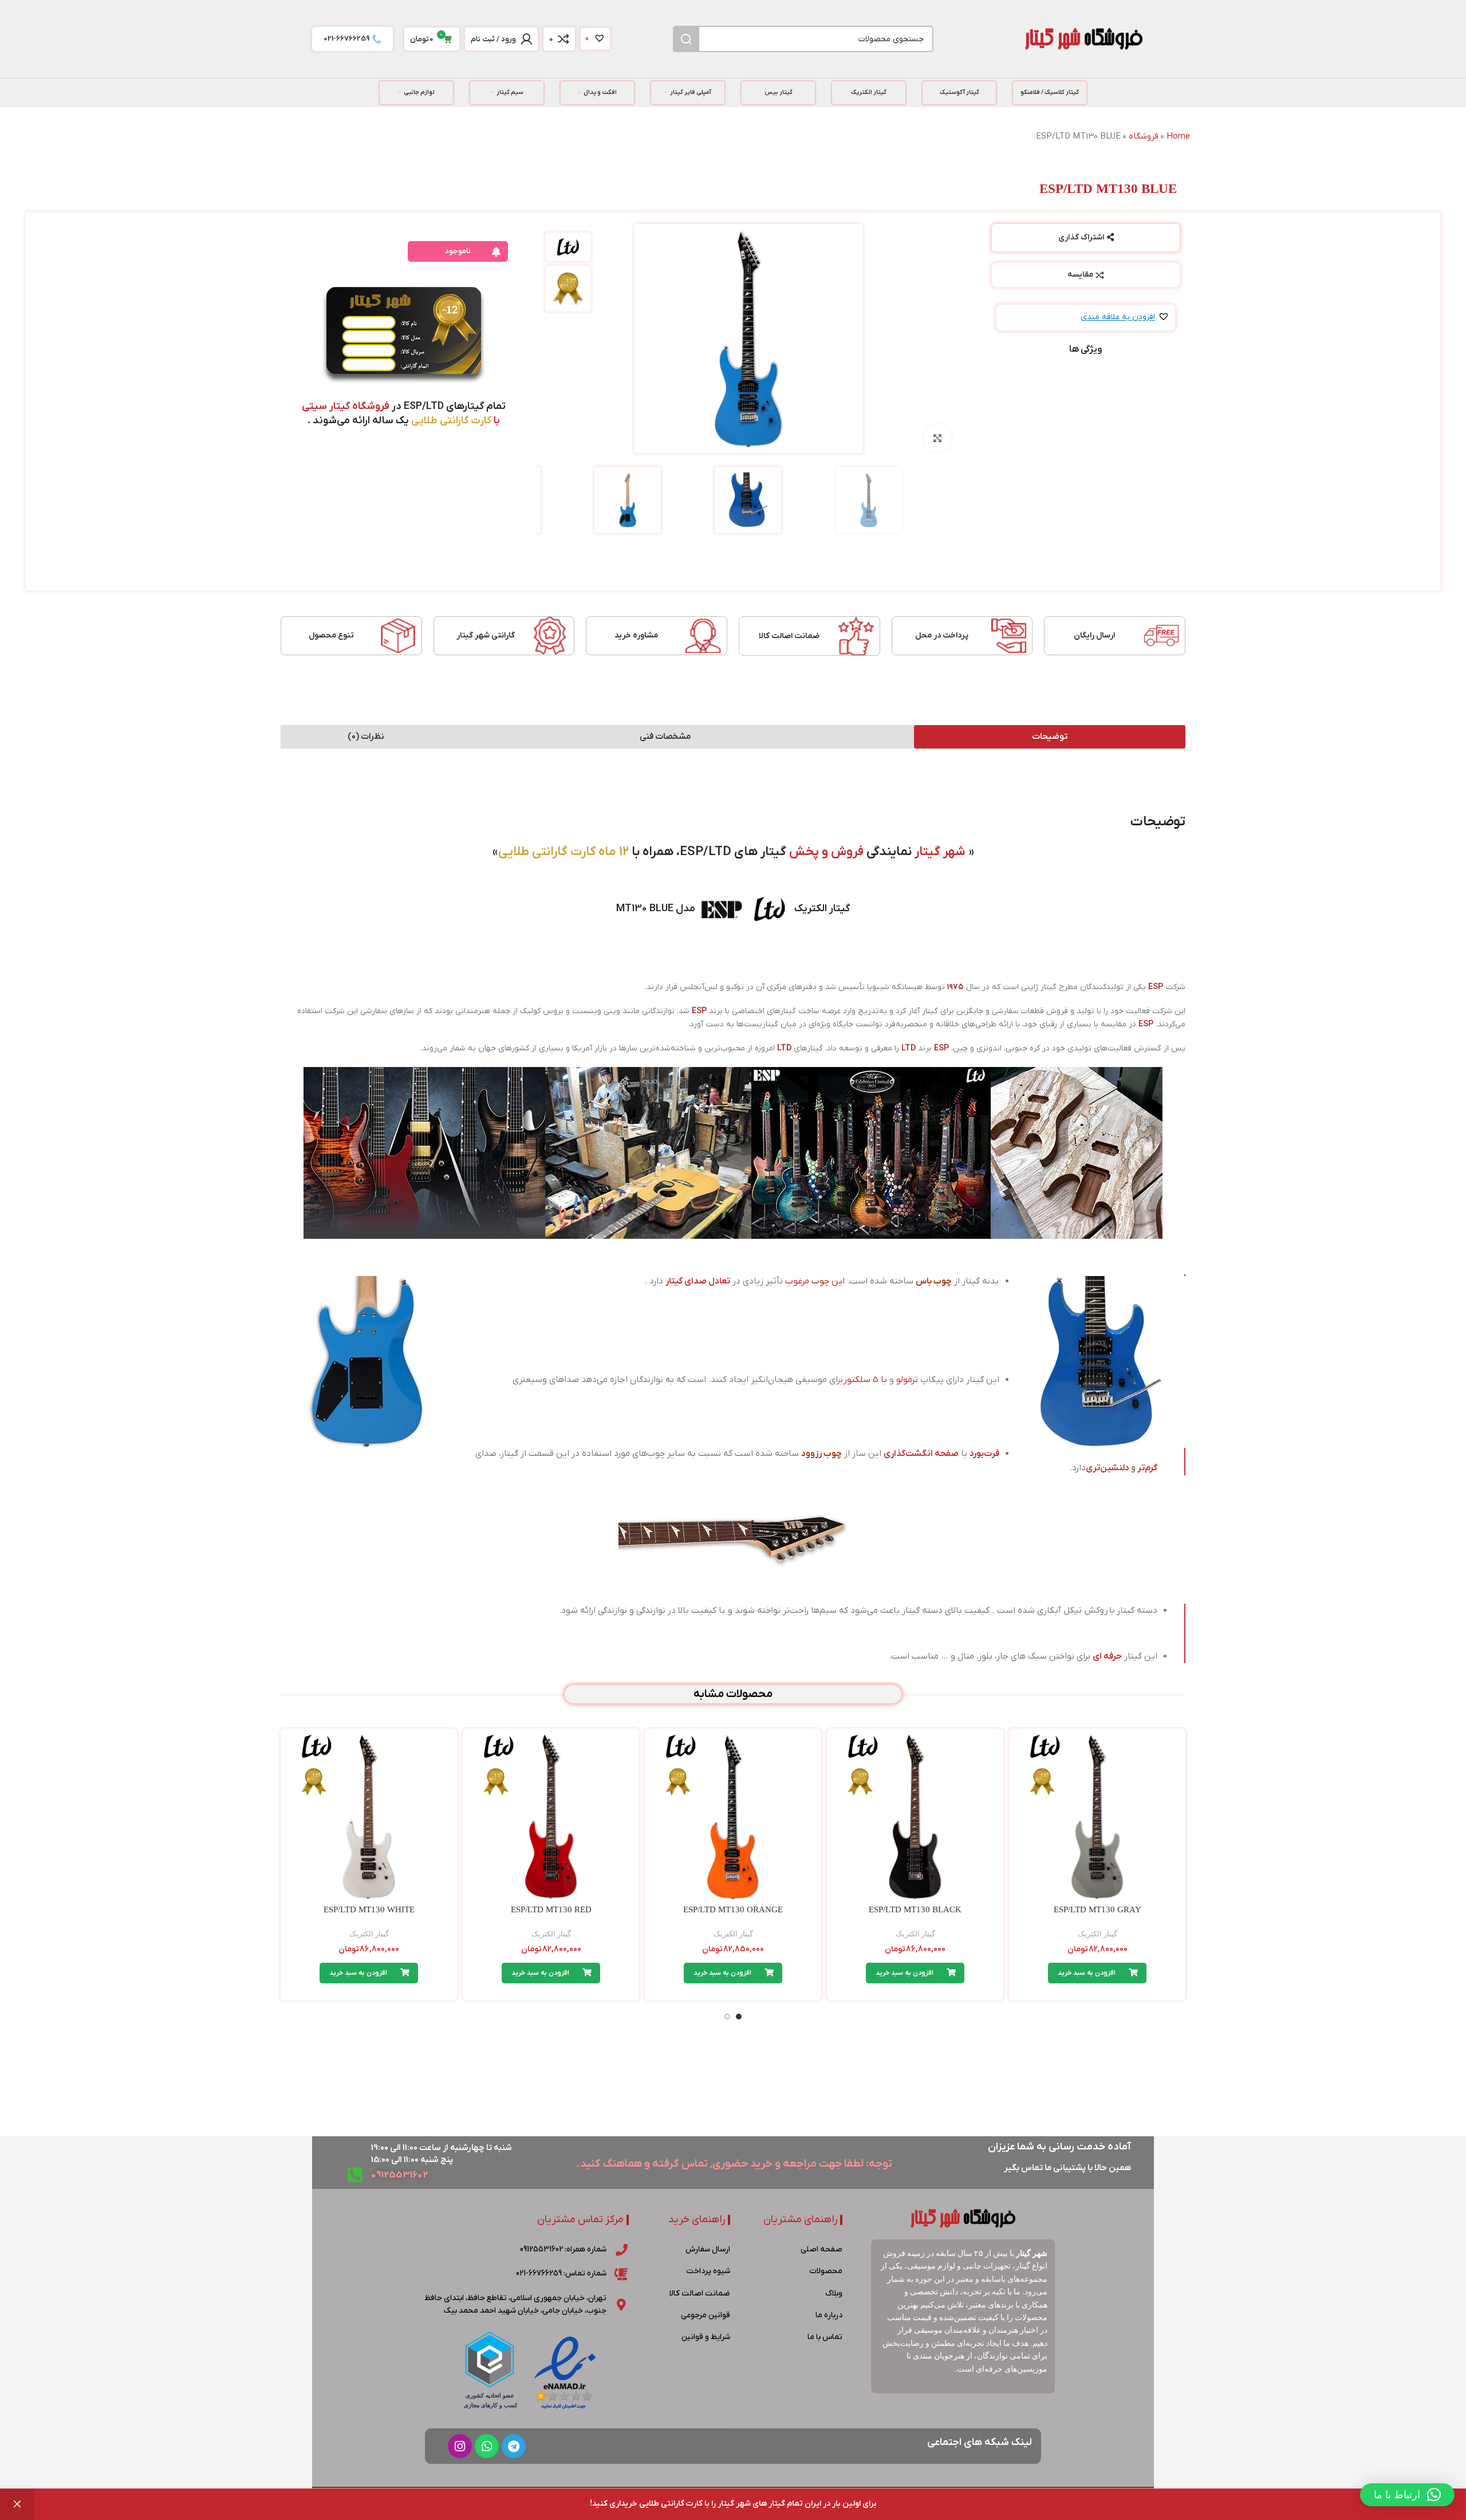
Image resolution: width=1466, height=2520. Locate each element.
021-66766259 (346, 39)
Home (1178, 136)
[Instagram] (460, 2446)
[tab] (1050, 737)
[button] (1125, 318)
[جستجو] (686, 39)
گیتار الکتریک (1097, 1934)
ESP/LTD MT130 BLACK (915, 1909)
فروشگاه (1144, 136)
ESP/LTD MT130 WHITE (369, 1909)
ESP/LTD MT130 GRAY (1097, 1909)
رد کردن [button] (17, 2504)
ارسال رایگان (1094, 635)
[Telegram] (514, 2446)
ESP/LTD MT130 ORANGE (733, 1909)
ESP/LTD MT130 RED (551, 1909)
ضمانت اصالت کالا (789, 636)
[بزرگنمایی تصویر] (937, 438)
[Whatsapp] (487, 2446)
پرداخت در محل (942, 635)
